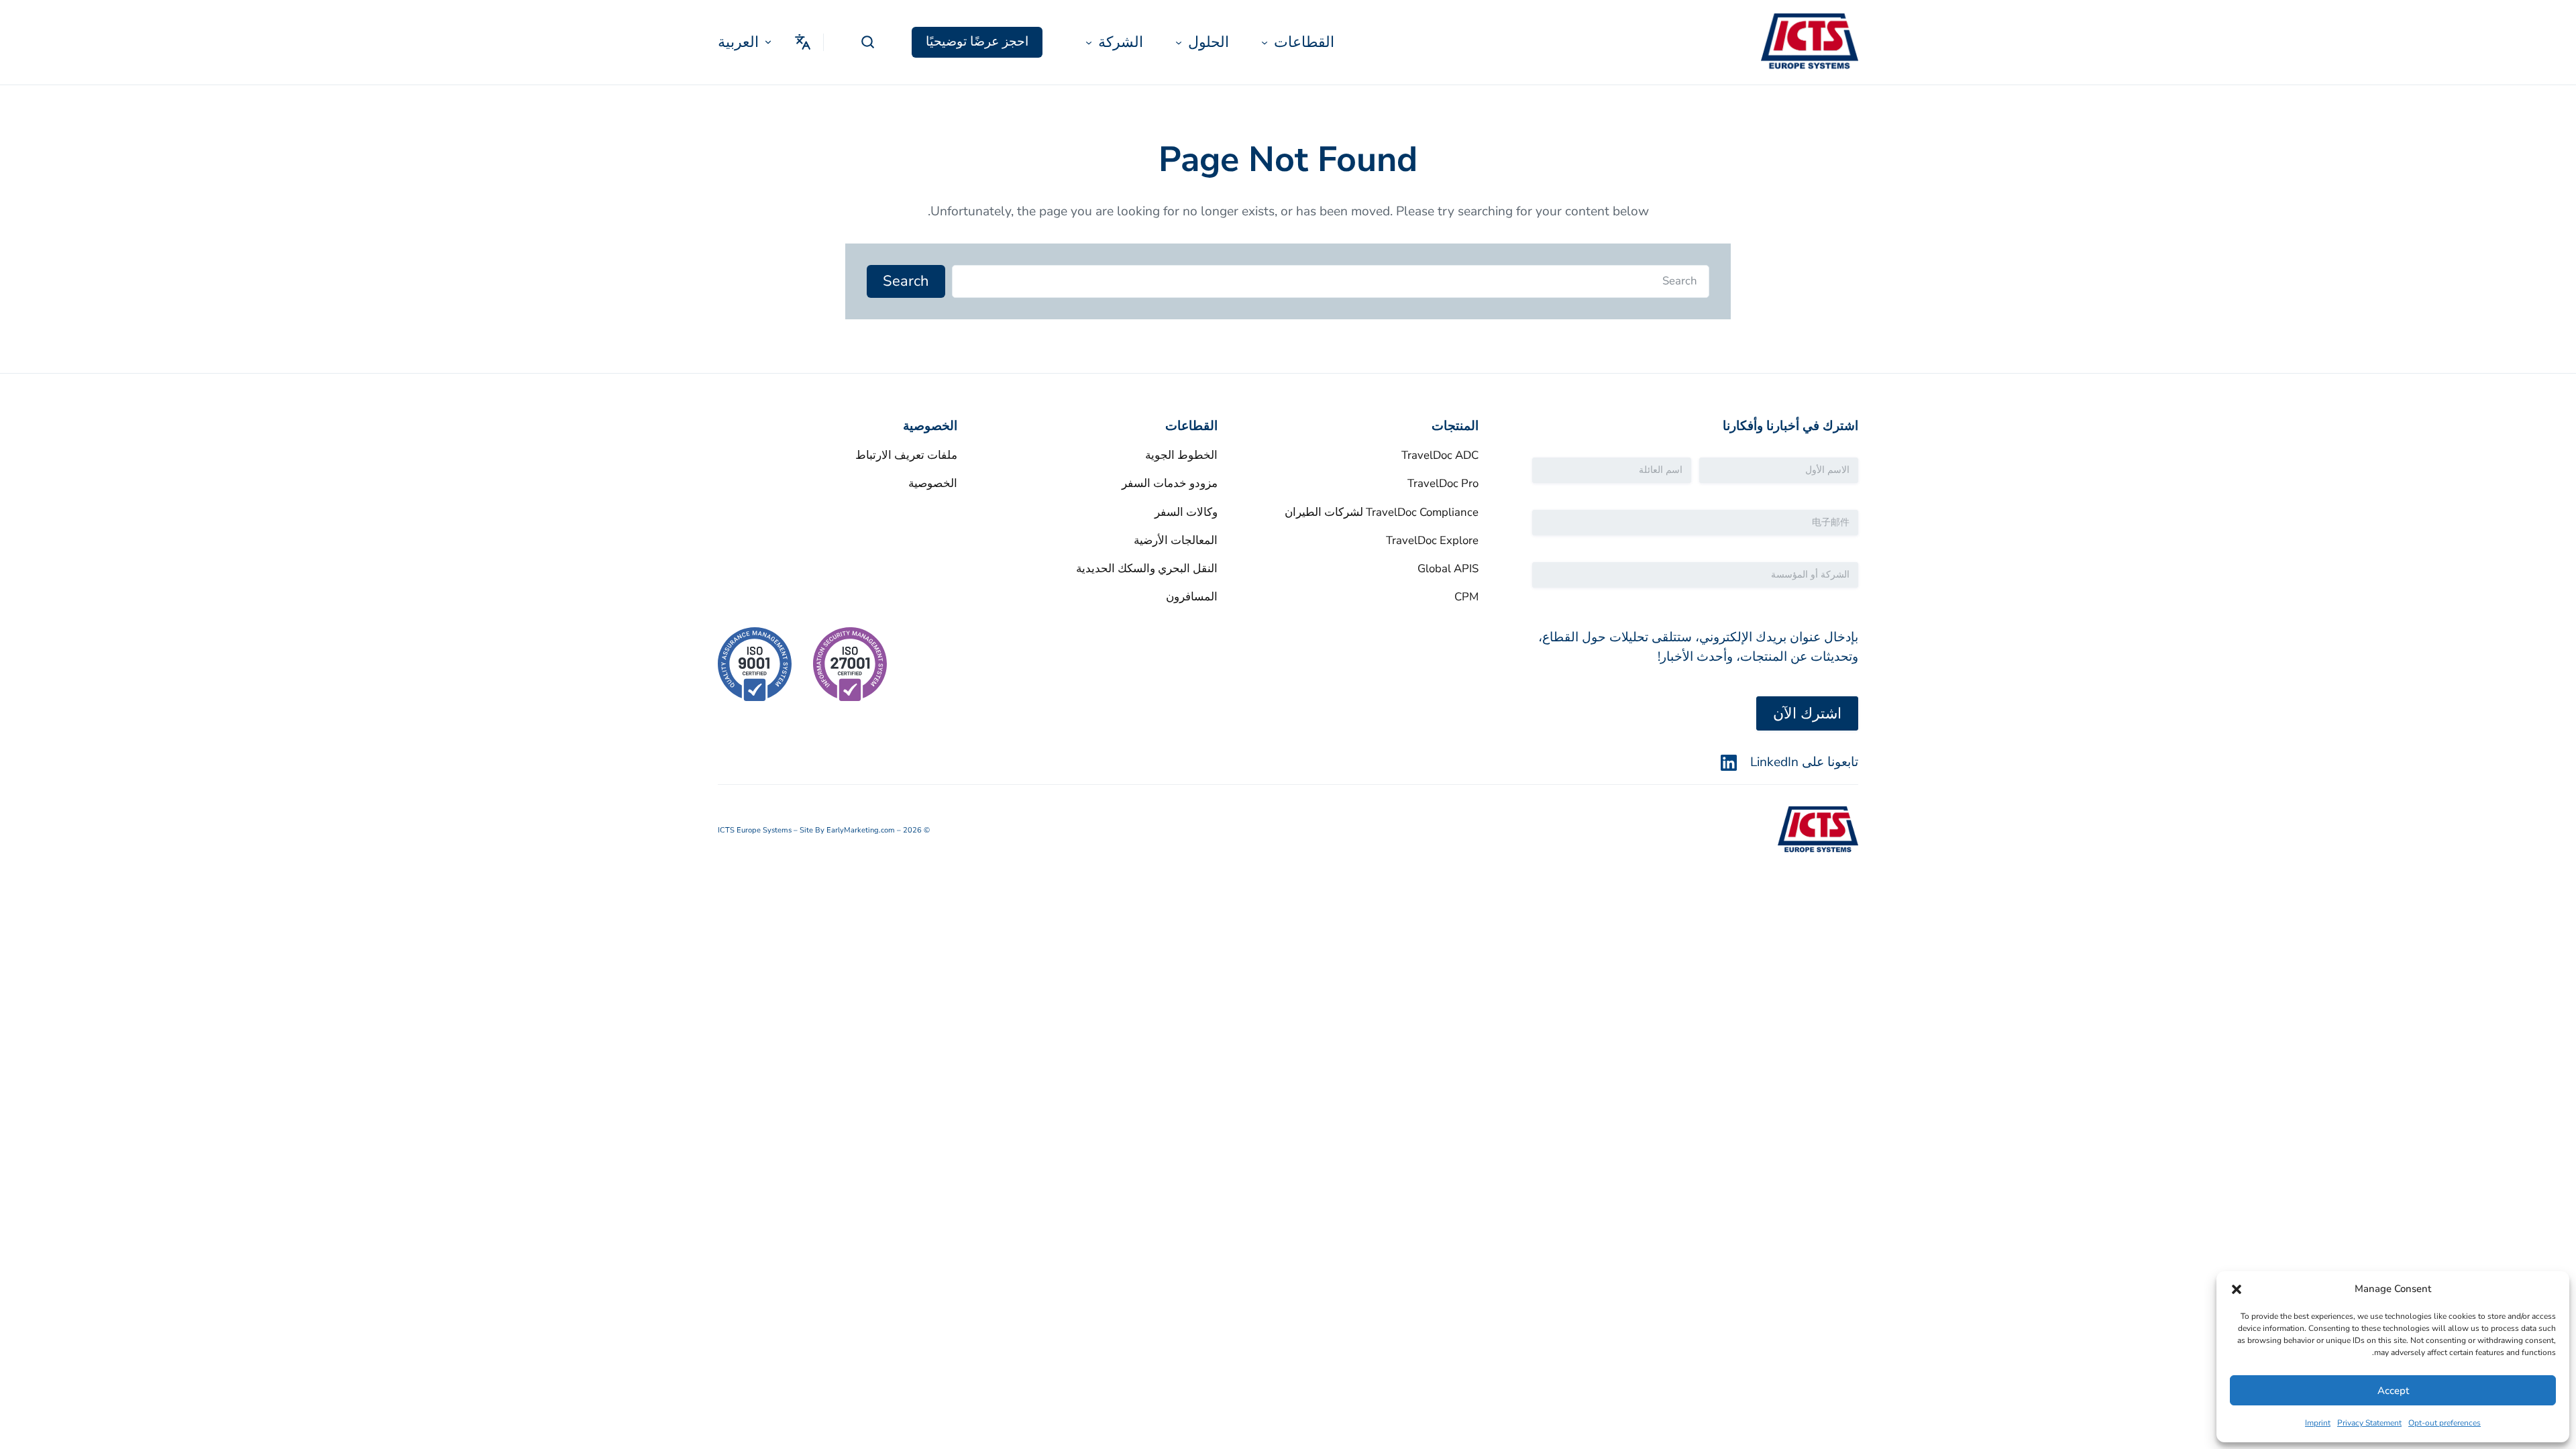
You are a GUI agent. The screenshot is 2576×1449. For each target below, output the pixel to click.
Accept (2393, 1391)
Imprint (2318, 1423)
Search (906, 281)
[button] (2237, 1289)
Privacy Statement (2369, 1423)
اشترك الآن (1807, 714)
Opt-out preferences (2445, 1423)
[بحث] (868, 42)
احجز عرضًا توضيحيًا (977, 42)
